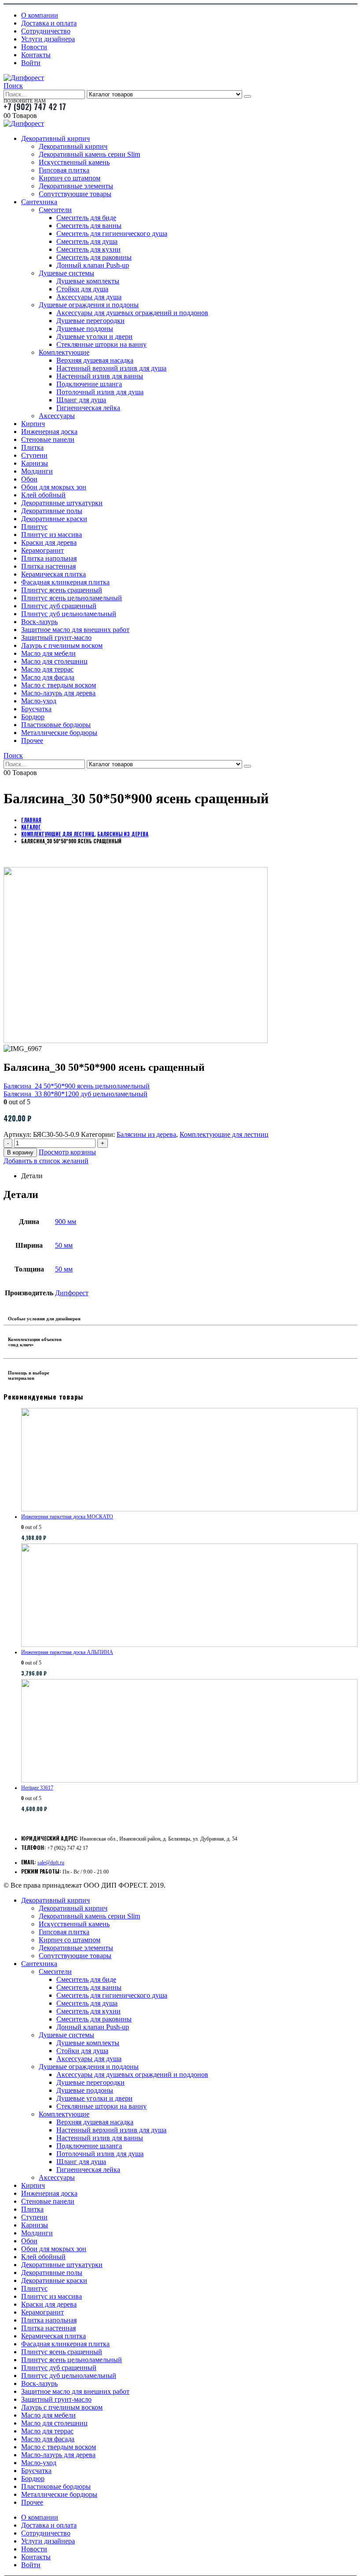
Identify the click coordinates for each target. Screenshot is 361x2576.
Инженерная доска (49, 432)
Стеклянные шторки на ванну (101, 344)
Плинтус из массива (52, 535)
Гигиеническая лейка (88, 408)
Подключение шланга (89, 384)
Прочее (32, 740)
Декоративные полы (52, 511)
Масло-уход (39, 701)
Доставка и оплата (49, 23)
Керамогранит (42, 550)
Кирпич (33, 424)
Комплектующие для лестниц (224, 1134)
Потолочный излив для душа (100, 392)
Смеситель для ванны (89, 226)
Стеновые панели (48, 439)
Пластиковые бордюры (56, 725)
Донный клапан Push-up (93, 265)
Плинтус (34, 527)
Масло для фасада (48, 677)
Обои (29, 479)
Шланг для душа (81, 400)
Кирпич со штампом (70, 178)
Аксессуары (57, 416)
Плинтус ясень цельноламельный (72, 598)
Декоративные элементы (76, 186)
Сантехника (39, 202)
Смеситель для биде (86, 218)
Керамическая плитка (53, 574)
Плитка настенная (48, 566)
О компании (40, 15)
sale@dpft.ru (51, 1863)
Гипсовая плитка (64, 170)
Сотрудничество (46, 31)
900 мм (66, 1222)
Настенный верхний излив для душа (111, 368)
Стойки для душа (82, 289)
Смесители (55, 210)
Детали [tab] (32, 1176)
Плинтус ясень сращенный (62, 590)
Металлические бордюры (59, 733)
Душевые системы (66, 273)
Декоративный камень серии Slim (89, 154)
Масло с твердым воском (59, 685)
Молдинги (37, 471)
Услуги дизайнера (48, 39)
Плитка (32, 447)
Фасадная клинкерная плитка (65, 582)
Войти (31, 63)
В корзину (20, 1152)
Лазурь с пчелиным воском (62, 645)
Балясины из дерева (146, 1134)
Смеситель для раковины (94, 257)
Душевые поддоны (85, 329)
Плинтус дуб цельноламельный (69, 614)
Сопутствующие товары (75, 194)
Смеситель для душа (87, 241)
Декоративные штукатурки (62, 503)
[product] (189, 1460)
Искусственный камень (74, 162)
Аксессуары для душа (89, 297)
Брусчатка (36, 709)
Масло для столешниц (54, 661)
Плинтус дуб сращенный (59, 606)
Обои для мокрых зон (54, 487)
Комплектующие (64, 352)
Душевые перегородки (90, 321)
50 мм (64, 1245)
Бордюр (33, 717)
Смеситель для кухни (88, 249)
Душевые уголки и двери (94, 336)
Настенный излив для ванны (100, 376)
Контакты (36, 55)
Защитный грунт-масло (56, 638)
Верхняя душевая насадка (95, 360)
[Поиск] (247, 96)
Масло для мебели (48, 653)
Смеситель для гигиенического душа (112, 233)
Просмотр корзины (67, 1152)
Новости (34, 47)
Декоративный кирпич (55, 138)
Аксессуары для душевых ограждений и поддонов (132, 313)
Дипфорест (72, 1293)
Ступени (34, 455)
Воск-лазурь (39, 622)
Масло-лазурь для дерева (58, 693)
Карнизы (35, 463)
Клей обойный (43, 495)
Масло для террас (47, 669)
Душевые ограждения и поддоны (89, 305)
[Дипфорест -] (24, 78)
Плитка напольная (49, 558)
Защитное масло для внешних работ (75, 630)
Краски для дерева (49, 542)
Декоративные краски (54, 519)
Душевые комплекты (88, 281)
